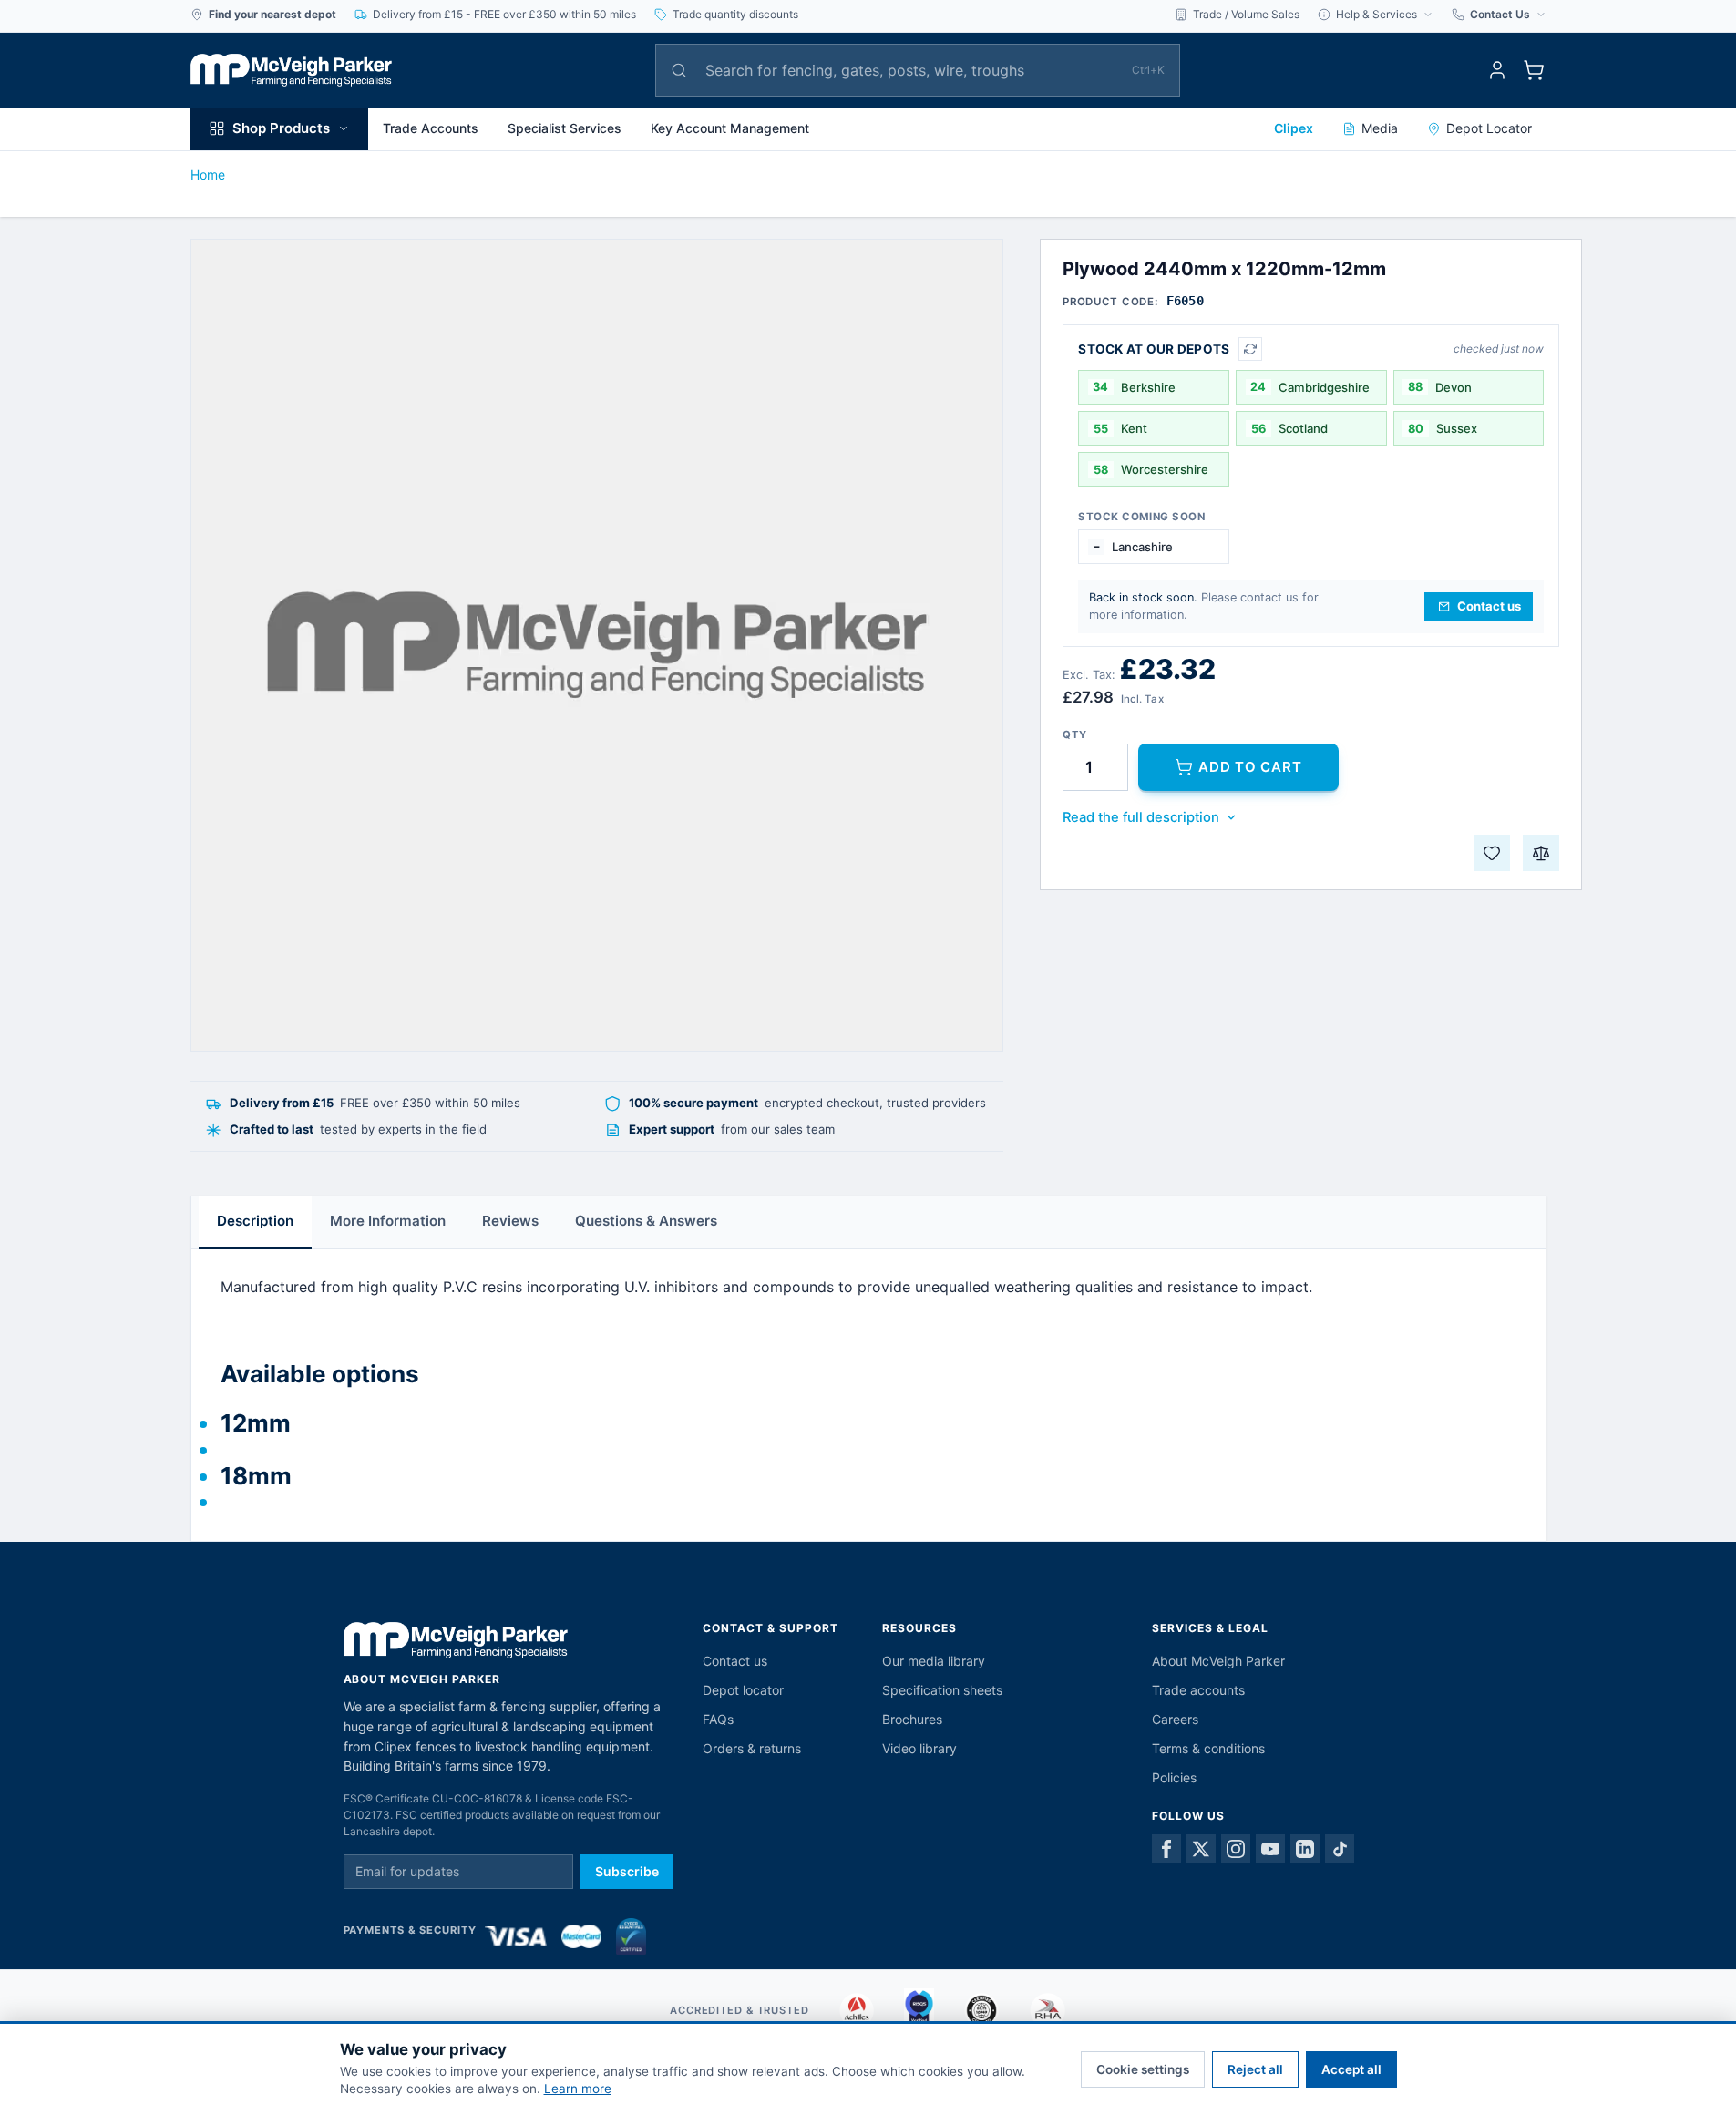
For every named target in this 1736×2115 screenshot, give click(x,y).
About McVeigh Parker (1218, 1661)
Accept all (1351, 2069)
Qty (1074, 735)
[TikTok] (1340, 1849)
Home (208, 175)
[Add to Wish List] (1492, 853)
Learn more (578, 2089)
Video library (919, 1748)
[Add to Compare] (1541, 853)
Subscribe (627, 1871)
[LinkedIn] (1305, 1849)
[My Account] (1497, 70)
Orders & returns (752, 1748)
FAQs (718, 1719)
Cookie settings (1143, 2069)
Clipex (1294, 128)
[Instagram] (1236, 1849)
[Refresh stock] (1250, 349)
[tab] (255, 1223)
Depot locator (743, 1690)
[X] (1201, 1849)
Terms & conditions (1208, 1748)
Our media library (934, 1661)
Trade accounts (1198, 1690)
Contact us (735, 1661)
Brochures (912, 1719)
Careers (1175, 1719)
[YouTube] (1270, 1849)
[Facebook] (1166, 1849)
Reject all (1255, 2069)
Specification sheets (942, 1690)
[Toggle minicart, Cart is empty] (1534, 70)
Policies (1174, 1777)
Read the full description (1141, 817)
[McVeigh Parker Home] (292, 70)
